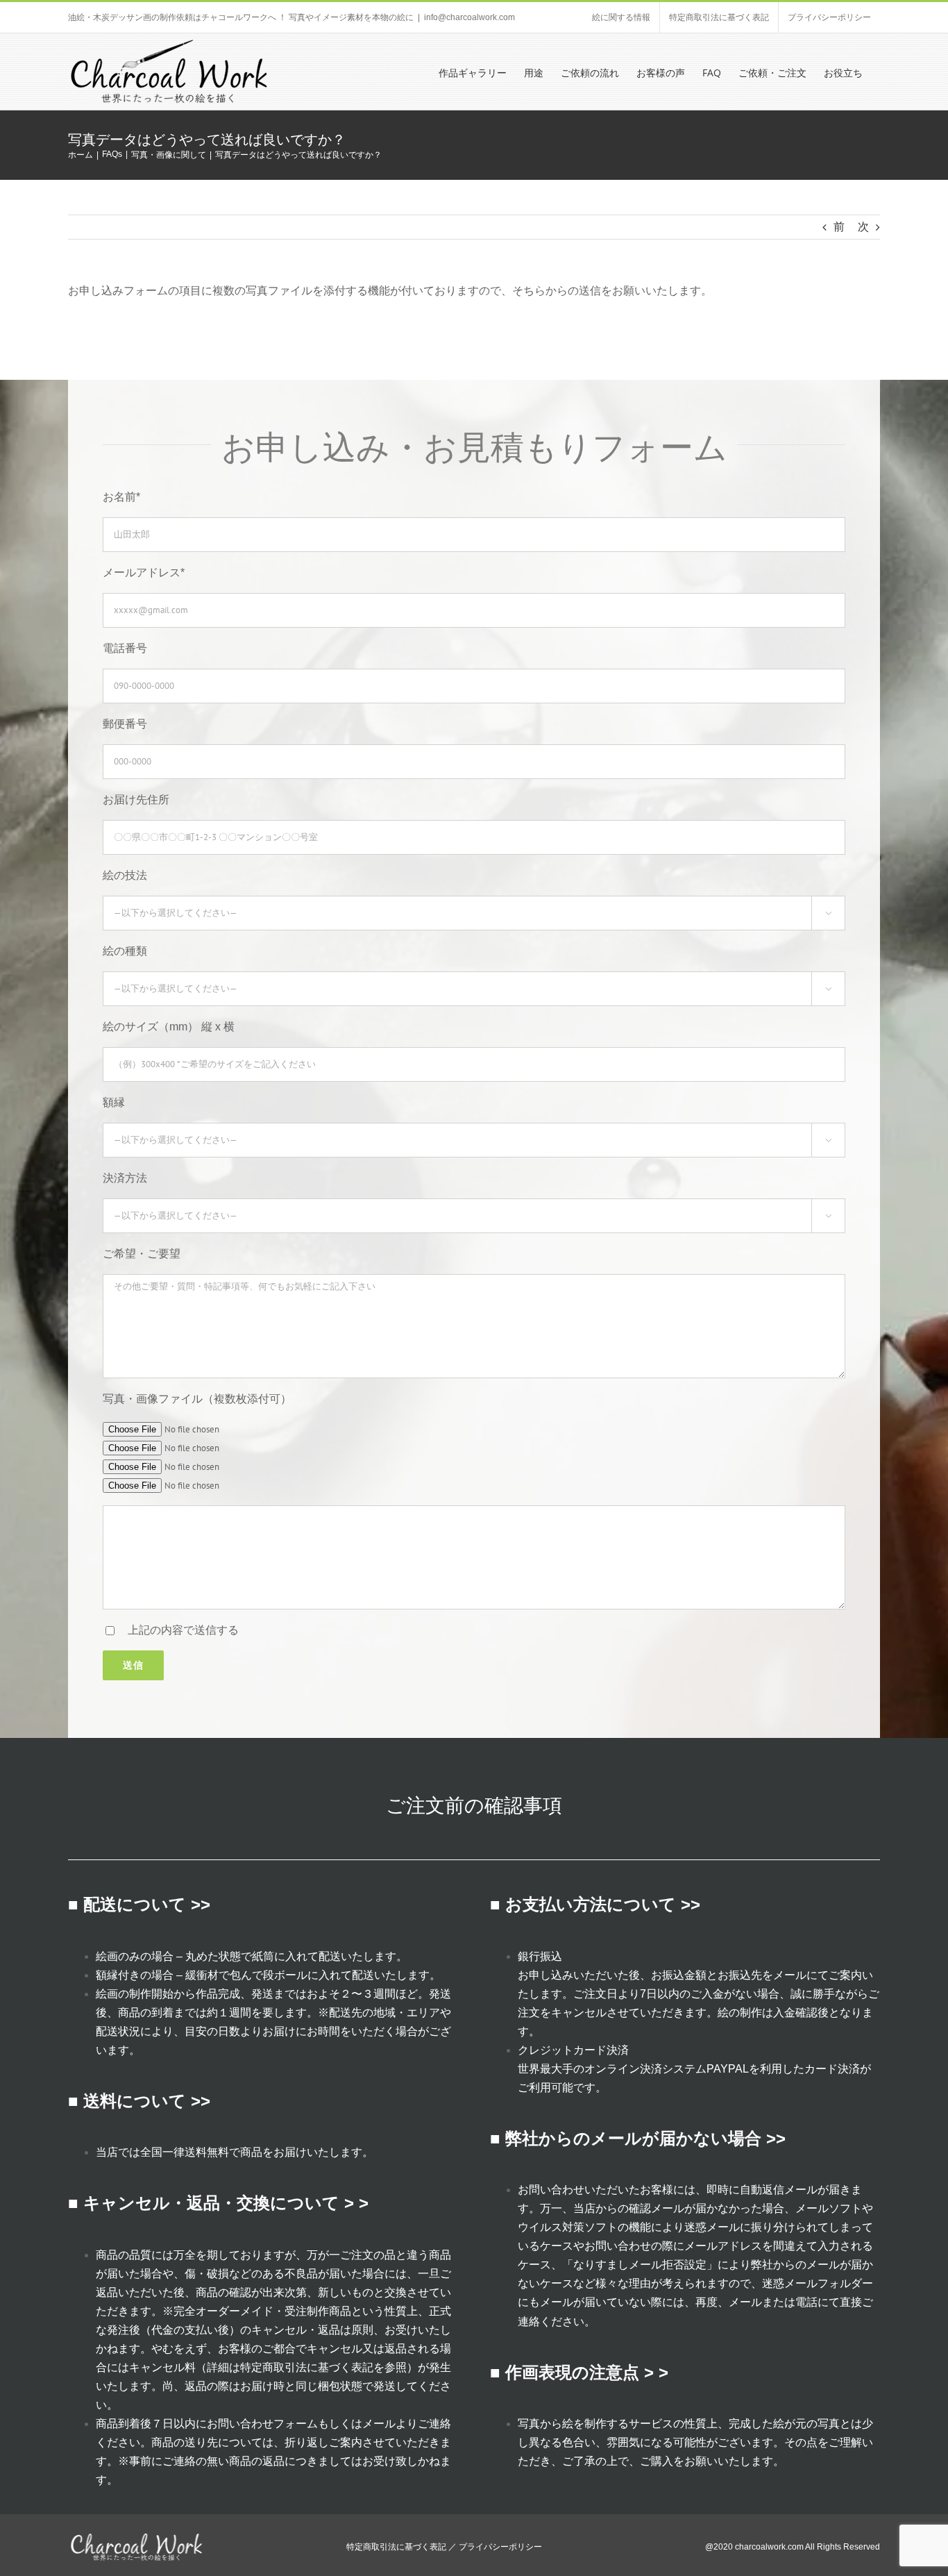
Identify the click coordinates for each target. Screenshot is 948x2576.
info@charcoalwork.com (469, 17)
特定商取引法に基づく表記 (307, 2367)
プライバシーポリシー (500, 2547)
